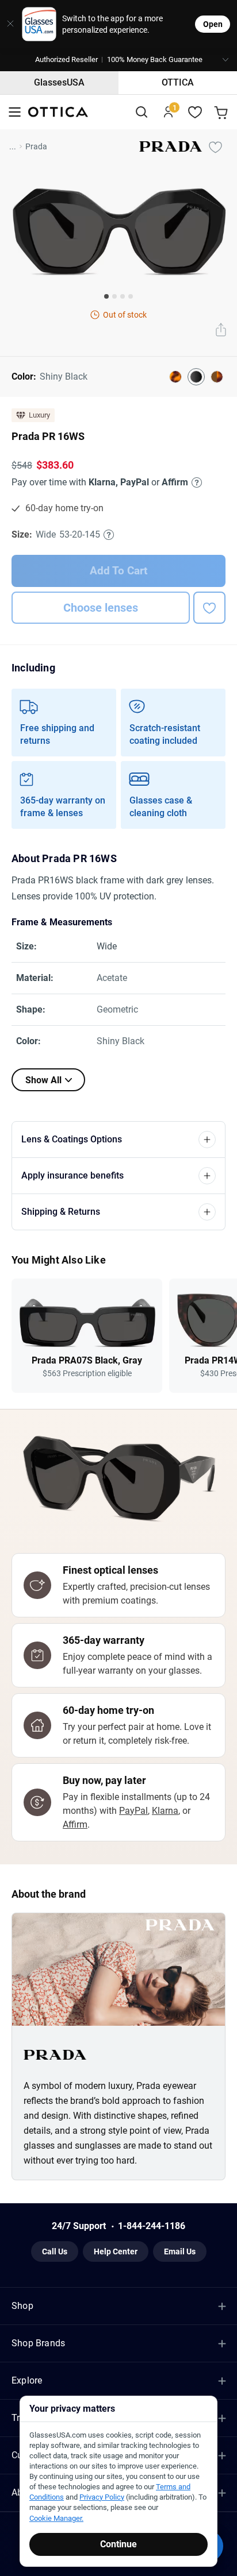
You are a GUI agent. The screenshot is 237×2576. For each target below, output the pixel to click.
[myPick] (215, 146)
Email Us (180, 2251)
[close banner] (7, 24)
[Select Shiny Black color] (196, 377)
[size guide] (109, 535)
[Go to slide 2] (114, 296)
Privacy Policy (102, 2497)
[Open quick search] (141, 112)
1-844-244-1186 (152, 2226)
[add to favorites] (209, 608)
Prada (36, 146)
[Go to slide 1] (106, 296)
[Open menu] (15, 112)
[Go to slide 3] (123, 296)
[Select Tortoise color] (175, 377)
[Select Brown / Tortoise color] (217, 377)
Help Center (116, 2251)
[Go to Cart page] (222, 112)
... (13, 146)
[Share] (221, 331)
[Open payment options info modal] (195, 482)
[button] (118, 60)
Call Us (55, 2251)
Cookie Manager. (56, 2518)
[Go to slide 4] (131, 296)
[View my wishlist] (195, 112)
